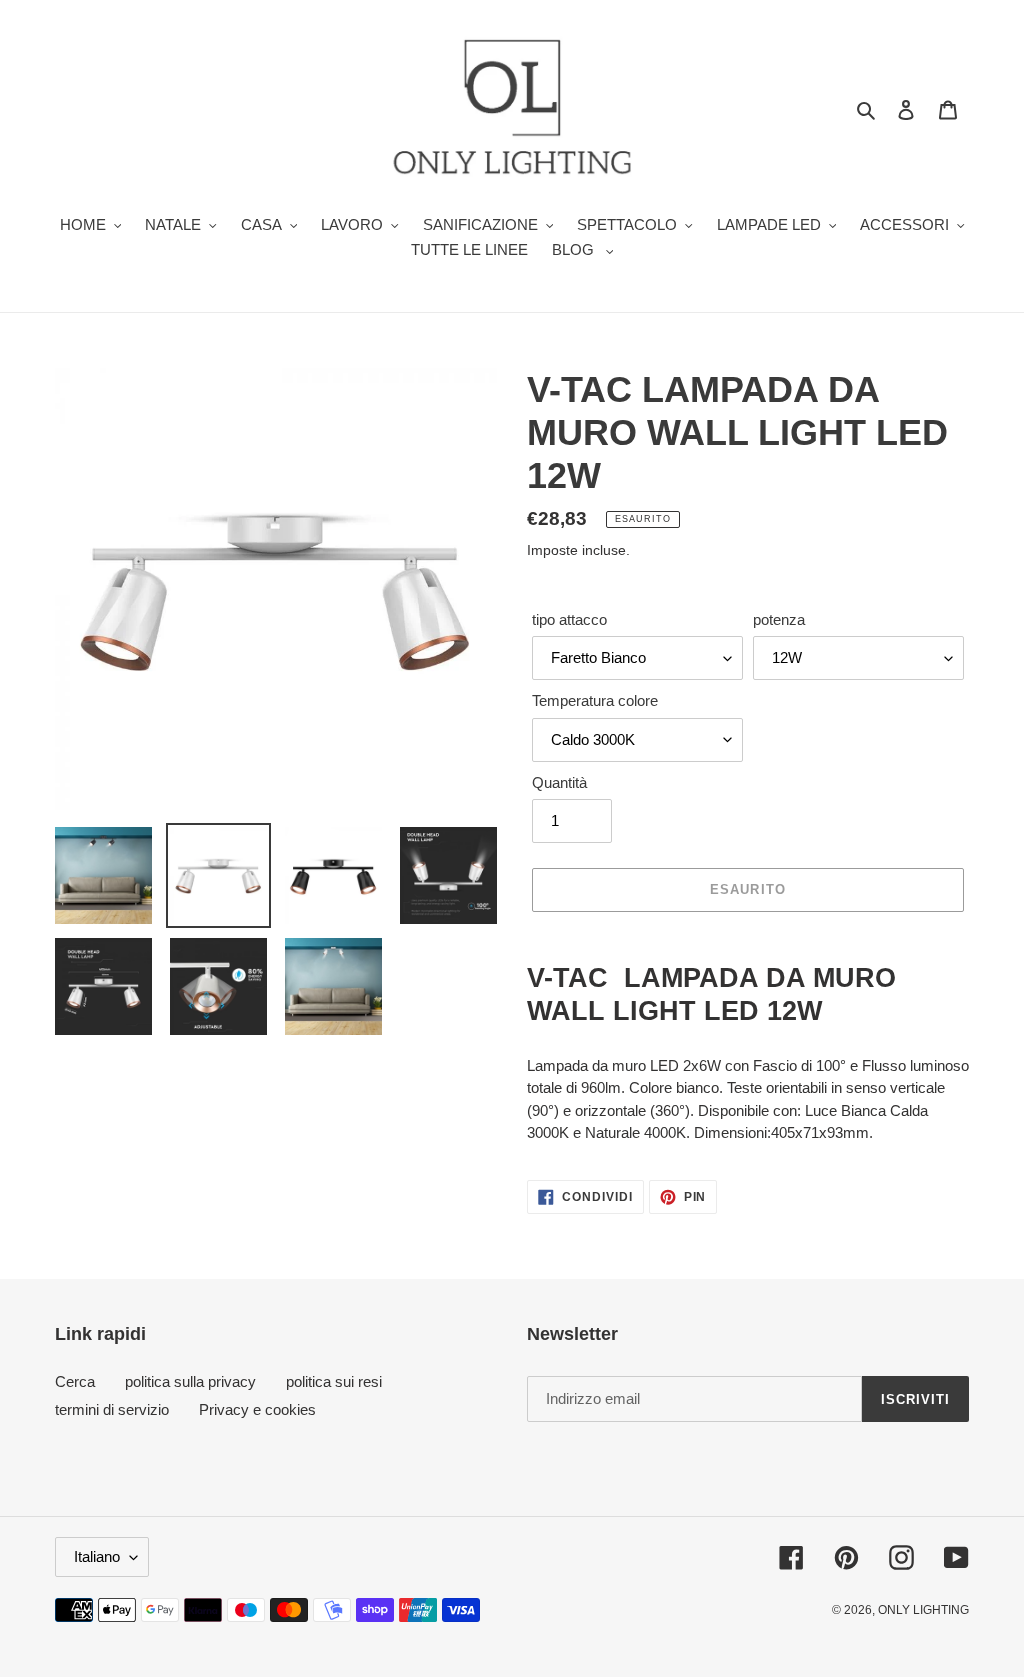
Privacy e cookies (257, 1409)
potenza (779, 619)
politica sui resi (334, 1381)
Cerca (75, 1381)
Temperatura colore (595, 700)
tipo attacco (569, 619)
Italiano (97, 1556)
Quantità (559, 782)
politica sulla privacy (190, 1381)
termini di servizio (112, 1409)
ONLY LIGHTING (923, 1610)
